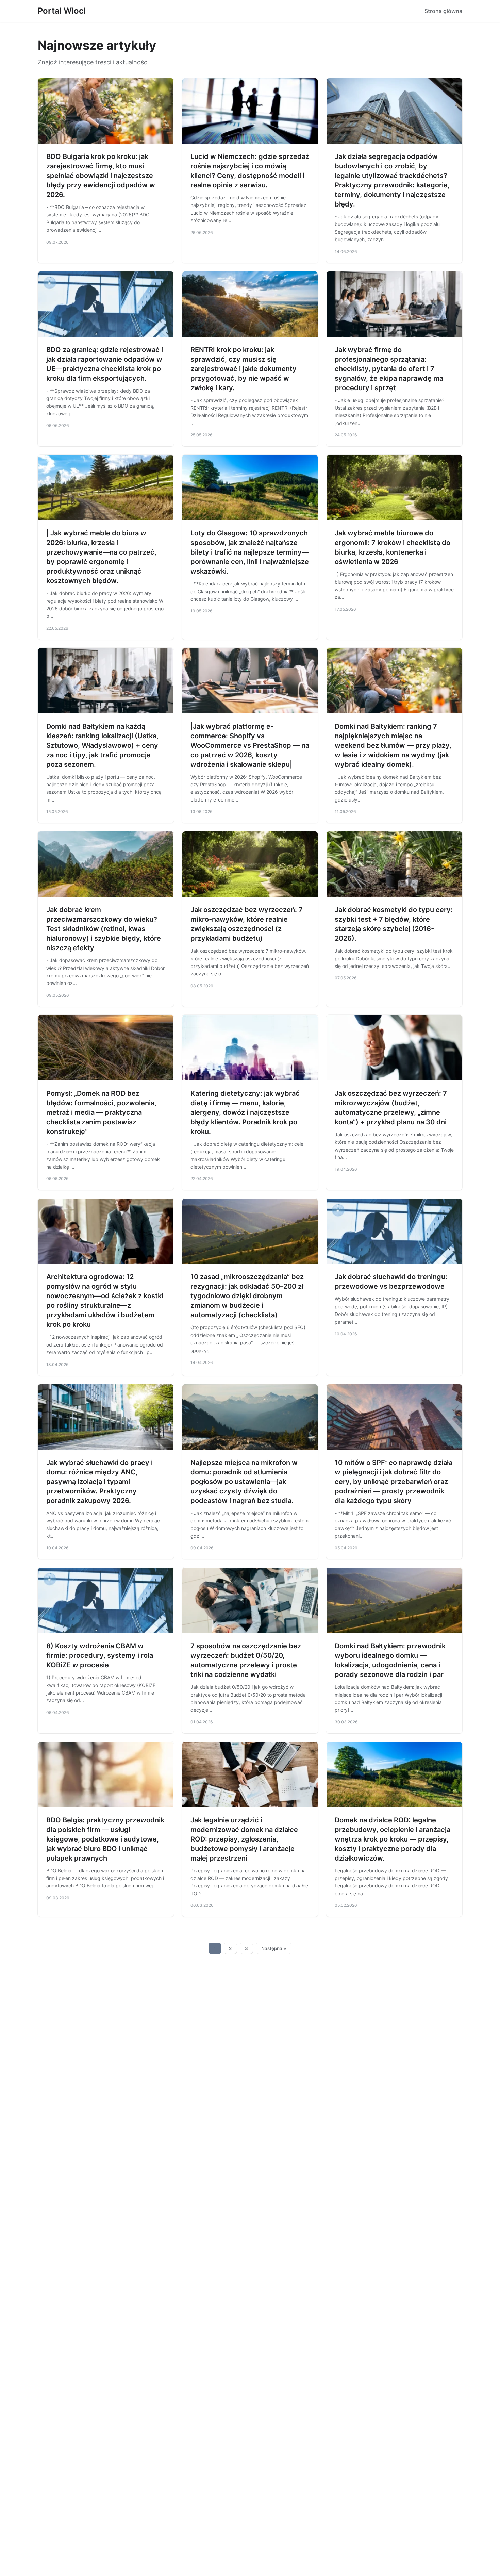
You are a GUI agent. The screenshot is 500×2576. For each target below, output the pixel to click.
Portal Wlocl (62, 11)
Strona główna (443, 11)
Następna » (274, 1948)
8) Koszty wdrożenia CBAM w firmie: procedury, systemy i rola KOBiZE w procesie (100, 1655)
